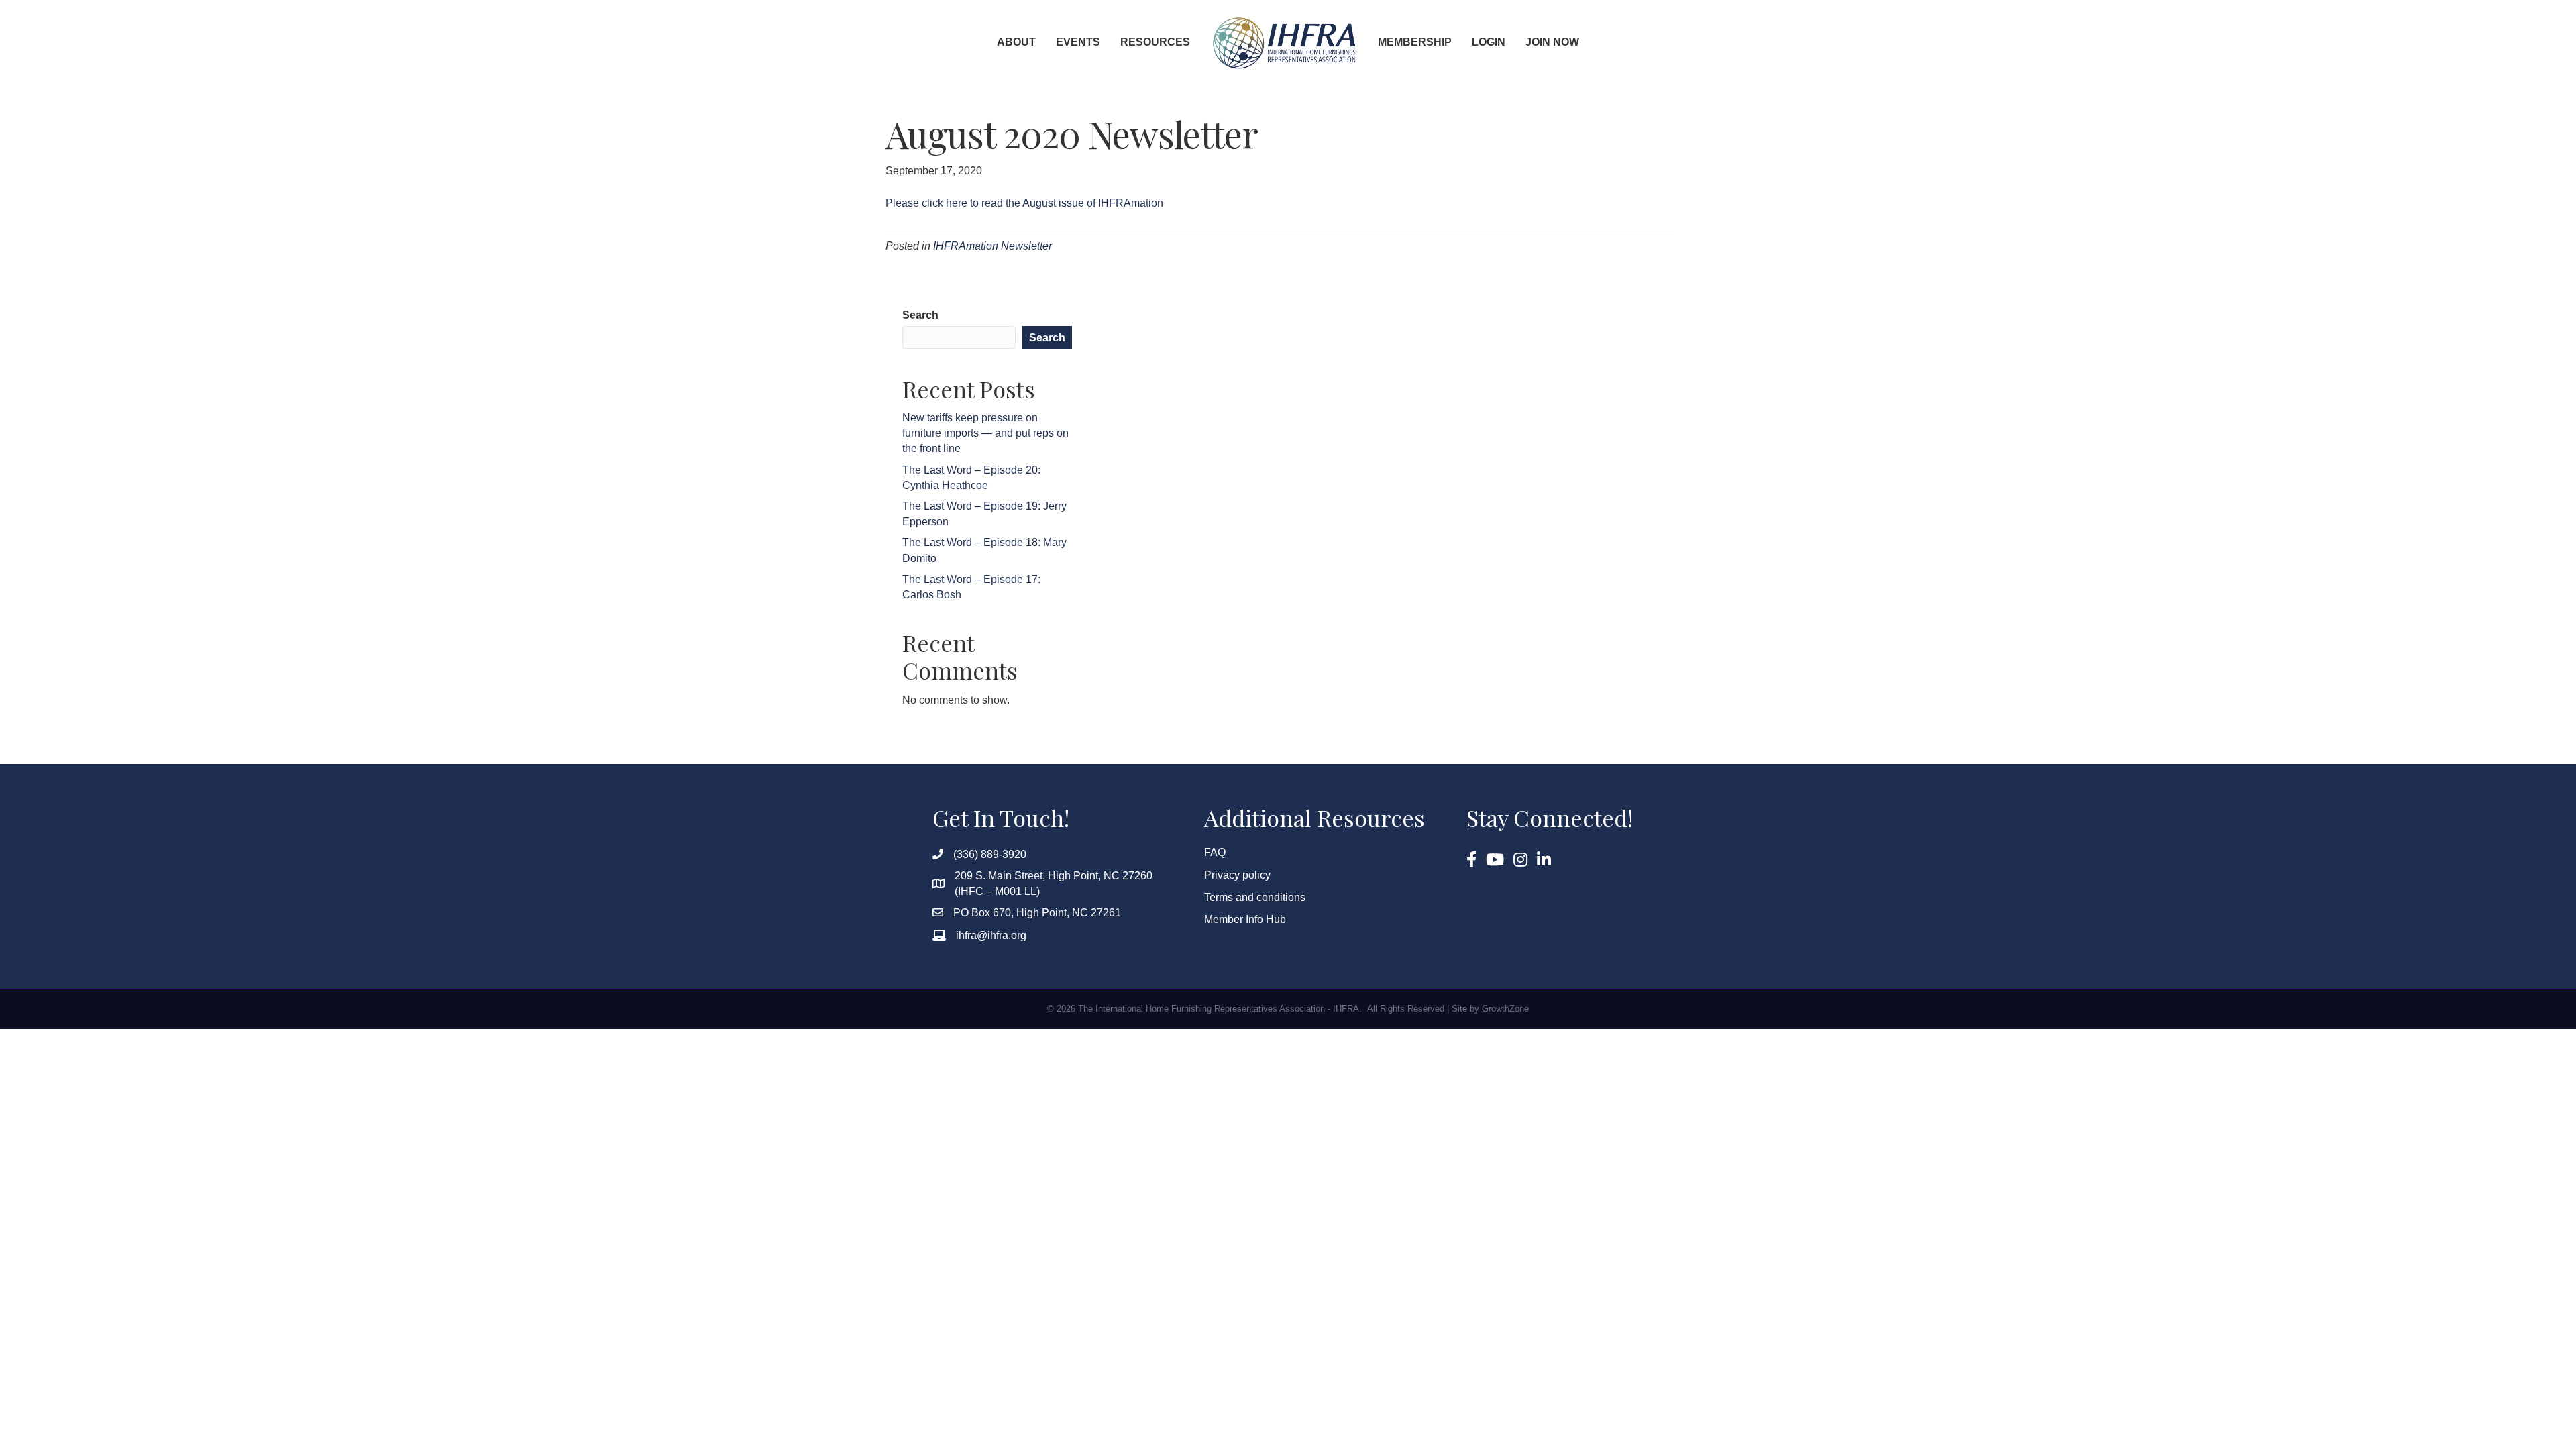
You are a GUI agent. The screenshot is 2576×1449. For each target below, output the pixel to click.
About (1016, 42)
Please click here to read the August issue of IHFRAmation (1024, 203)
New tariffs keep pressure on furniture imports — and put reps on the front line (985, 433)
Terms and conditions (1255, 897)
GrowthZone (1505, 1009)
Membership (1415, 42)
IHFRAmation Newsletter (992, 246)
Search (920, 315)
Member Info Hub (1245, 919)
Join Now (1552, 42)
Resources (1155, 42)
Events (1078, 42)
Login (1489, 42)
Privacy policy (1237, 875)
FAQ (1215, 852)
